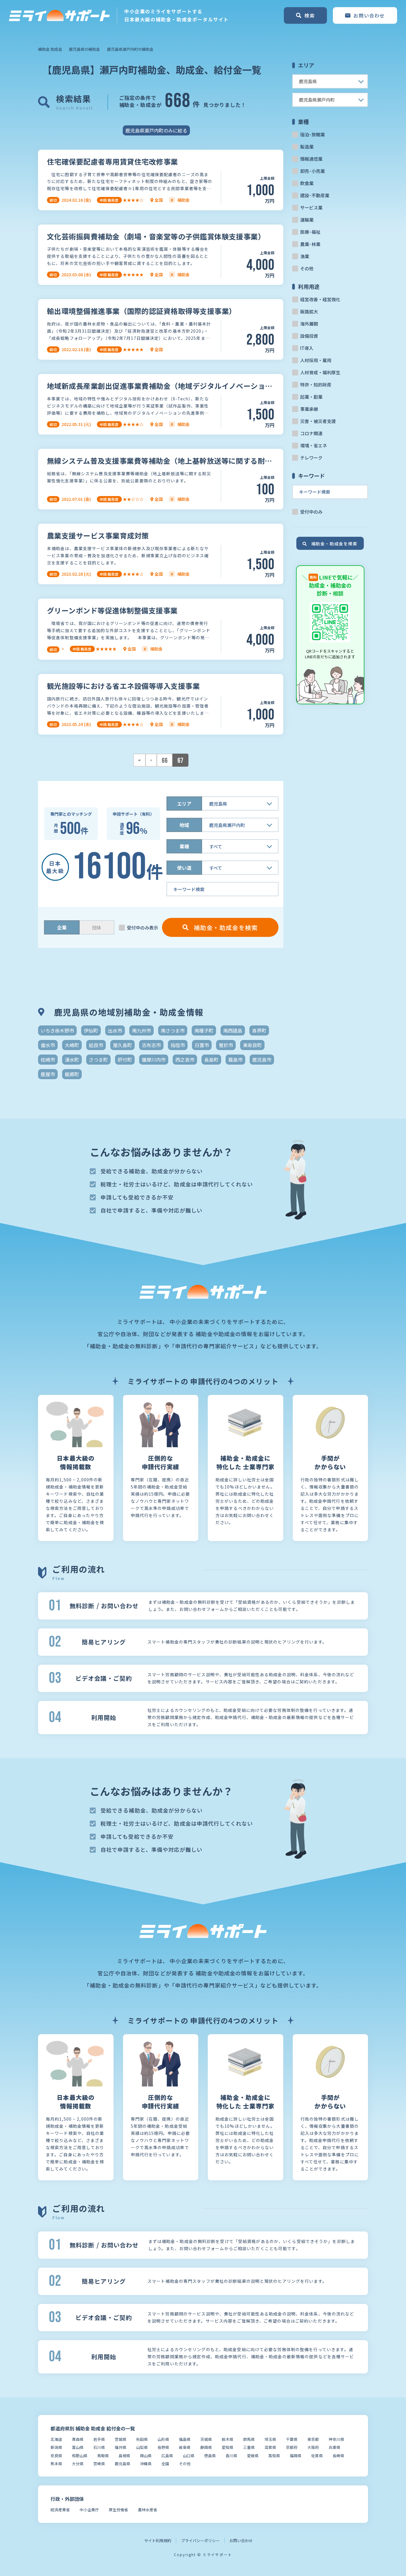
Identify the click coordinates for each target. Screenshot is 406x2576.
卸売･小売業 (313, 171)
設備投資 (309, 336)
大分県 (78, 2464)
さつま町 (98, 1060)
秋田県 (142, 2439)
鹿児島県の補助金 (84, 49)
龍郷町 (72, 1074)
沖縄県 (146, 2464)
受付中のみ (311, 512)
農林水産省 (148, 2510)
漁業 (305, 256)
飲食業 (307, 183)
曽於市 (226, 1045)
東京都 (313, 2439)
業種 (184, 846)
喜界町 (259, 1030)
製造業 (307, 147)
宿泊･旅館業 (313, 134)
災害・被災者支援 (318, 421)
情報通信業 (311, 159)
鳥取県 (103, 2456)
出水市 (115, 1030)
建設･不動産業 (315, 195)
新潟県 (56, 2447)
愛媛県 (253, 2456)
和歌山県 (80, 2456)
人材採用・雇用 (316, 360)
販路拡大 (309, 311)
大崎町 (72, 1045)
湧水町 (72, 1060)
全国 (165, 2464)
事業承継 (309, 409)
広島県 (167, 2456)
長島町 (211, 1060)
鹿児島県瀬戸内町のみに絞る (156, 130)
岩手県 (99, 2439)
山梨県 (142, 2447)
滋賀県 (270, 2447)
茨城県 (206, 2439)
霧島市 (235, 1060)
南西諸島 (233, 1030)
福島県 (185, 2439)
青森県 (78, 2439)
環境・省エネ (314, 445)
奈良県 (56, 2456)
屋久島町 (122, 1045)
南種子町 (204, 1030)
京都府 (292, 2447)
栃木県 (228, 2439)
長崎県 (338, 2456)
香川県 (231, 2456)
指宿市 (178, 1045)
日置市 (202, 1045)
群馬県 (249, 2439)
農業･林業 (310, 244)
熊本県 (56, 2464)
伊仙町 (91, 1030)
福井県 (121, 2447)
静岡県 (206, 2447)
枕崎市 (48, 1060)
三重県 (249, 2447)
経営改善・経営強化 (320, 299)
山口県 (189, 2456)
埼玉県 (270, 2439)
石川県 (99, 2447)
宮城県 (121, 2439)
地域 (184, 825)
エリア (184, 804)
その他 (307, 268)
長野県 (163, 2447)
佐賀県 (317, 2456)
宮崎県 (99, 2464)
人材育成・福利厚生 (320, 372)
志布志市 (151, 1045)
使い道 (184, 868)
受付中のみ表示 (143, 928)
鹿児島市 (262, 1060)
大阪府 (313, 2447)
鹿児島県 (122, 2464)
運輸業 (307, 220)
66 (165, 761)
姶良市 (96, 1045)
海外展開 (309, 324)
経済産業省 (60, 2510)
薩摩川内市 (154, 1060)
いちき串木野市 (57, 1030)
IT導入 (307, 348)
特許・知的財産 (316, 385)
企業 (62, 927)
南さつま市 (173, 1030)
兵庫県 (335, 2447)
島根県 (124, 2456)
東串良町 (252, 1045)
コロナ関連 (311, 433)
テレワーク (311, 458)
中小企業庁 (89, 2510)
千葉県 (292, 2439)
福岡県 (296, 2456)
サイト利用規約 (158, 2541)
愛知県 (228, 2447)
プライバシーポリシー (200, 2541)
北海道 (56, 2439)
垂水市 (48, 1045)
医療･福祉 (310, 232)
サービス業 (311, 207)
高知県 (274, 2456)
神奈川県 (336, 2439)
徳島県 (210, 2456)
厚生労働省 (118, 2510)
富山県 (78, 2447)
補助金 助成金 (50, 49)
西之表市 (185, 1060)
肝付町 (125, 1060)
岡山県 (146, 2456)
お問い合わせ (241, 2541)
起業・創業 (311, 397)
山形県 (163, 2439)
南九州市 (141, 1030)
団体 (97, 928)
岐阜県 (185, 2447)
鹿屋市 (48, 1074)
